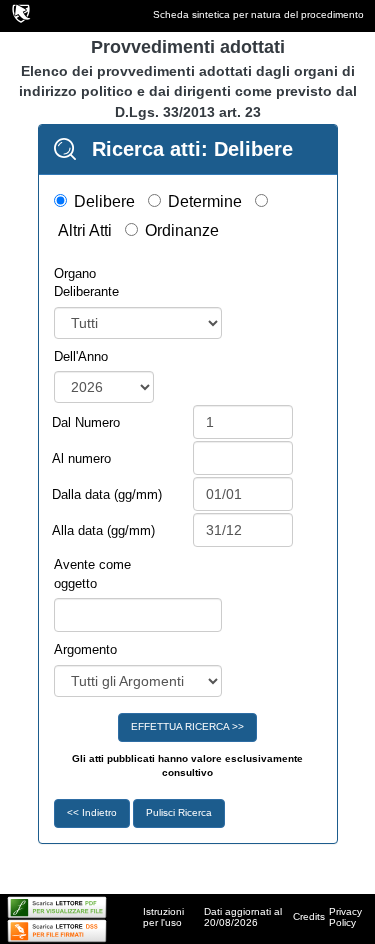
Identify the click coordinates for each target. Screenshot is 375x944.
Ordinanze (182, 230)
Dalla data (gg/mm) (107, 494)
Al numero (81, 458)
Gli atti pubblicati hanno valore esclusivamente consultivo (187, 765)
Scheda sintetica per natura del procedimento (258, 14)
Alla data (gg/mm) (103, 530)
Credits (309, 916)
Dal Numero (86, 422)
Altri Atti (85, 230)
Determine (205, 201)
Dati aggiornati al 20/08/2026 (243, 917)
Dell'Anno (81, 356)
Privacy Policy (345, 917)
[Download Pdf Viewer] (57, 906)
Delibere (104, 201)
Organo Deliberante (86, 283)
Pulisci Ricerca (179, 812)
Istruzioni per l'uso (163, 917)
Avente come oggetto (92, 574)
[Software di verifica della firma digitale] (57, 929)
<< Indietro (92, 812)
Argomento (85, 649)
